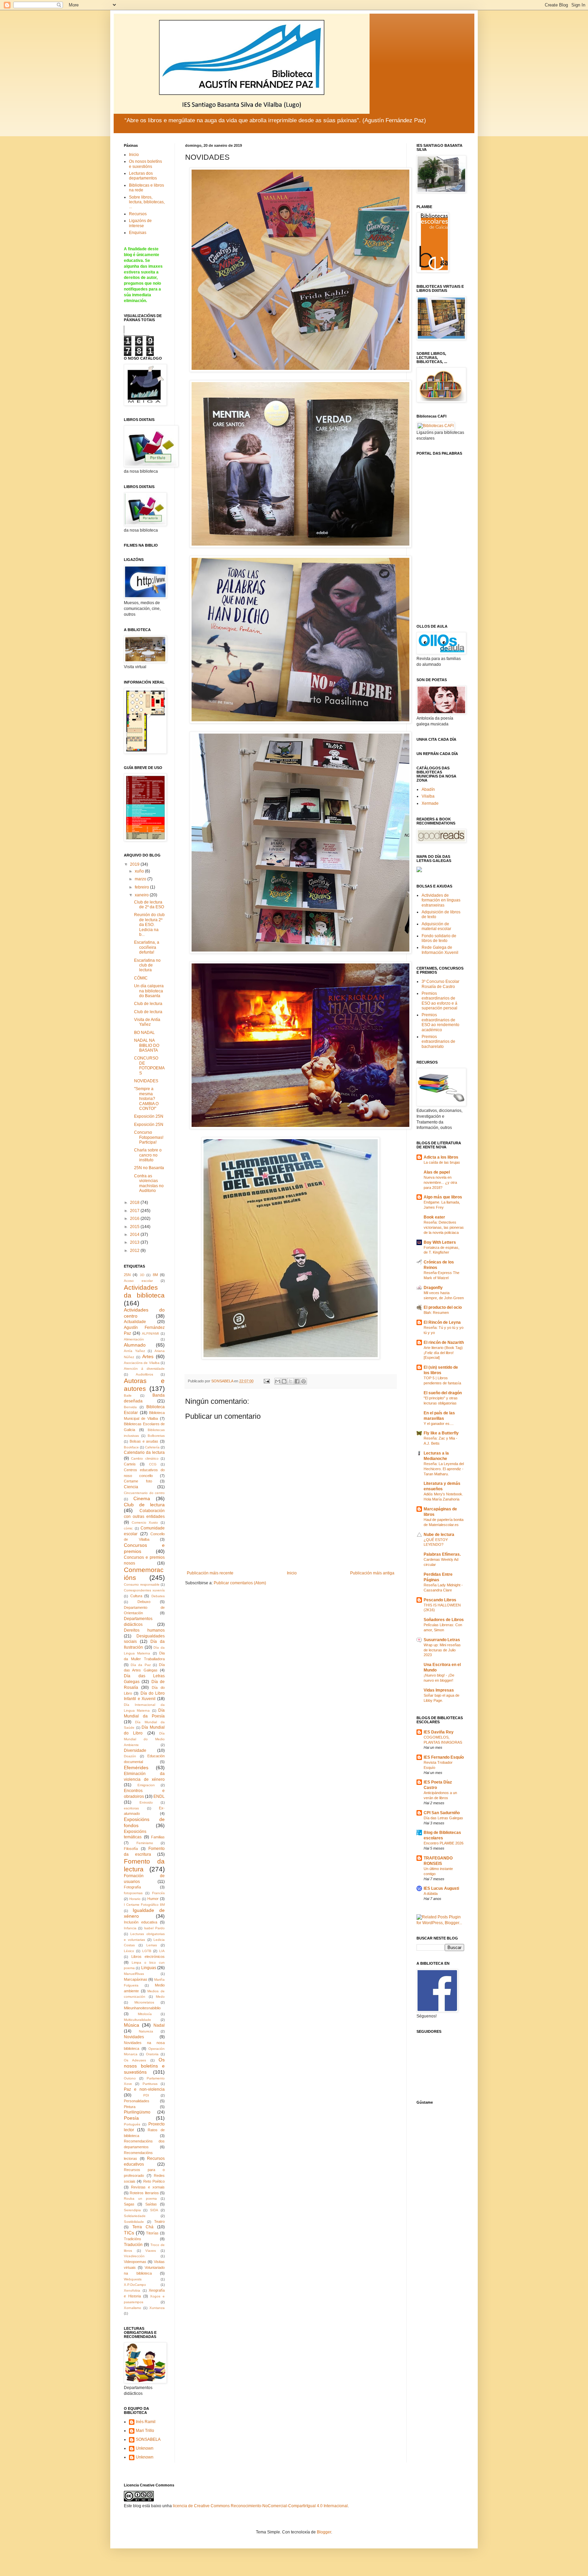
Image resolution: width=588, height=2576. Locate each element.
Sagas (129, 2204)
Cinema (142, 1498)
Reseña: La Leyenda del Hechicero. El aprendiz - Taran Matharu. (444, 1469)
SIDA (154, 2210)
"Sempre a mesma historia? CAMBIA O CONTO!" (146, 1099)
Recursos (138, 214)
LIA (162, 1951)
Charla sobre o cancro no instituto (148, 1155)
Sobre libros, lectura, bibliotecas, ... (147, 202)
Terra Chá (143, 2227)
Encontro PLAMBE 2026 (444, 1843)
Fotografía (132, 1887)
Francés (158, 1893)
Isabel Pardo (154, 1928)
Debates (158, 1596)
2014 (135, 1235)
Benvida (130, 1407)
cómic (128, 1528)
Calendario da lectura (144, 1452)
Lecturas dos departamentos (143, 176)
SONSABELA (148, 2439)
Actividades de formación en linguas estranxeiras (441, 900)
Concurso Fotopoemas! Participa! (149, 1137)
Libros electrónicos (148, 1957)
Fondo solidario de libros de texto (439, 938)
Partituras (150, 2084)
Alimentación (134, 1339)
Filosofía (131, 1849)
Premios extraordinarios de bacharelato (438, 1042)
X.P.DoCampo (135, 2285)
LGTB (147, 1951)
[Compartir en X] (291, 1381)
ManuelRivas (134, 1974)
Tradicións (133, 2239)
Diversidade (135, 1750)
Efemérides (136, 1768)
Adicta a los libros (441, 1157)
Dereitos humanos (144, 1630)
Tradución (133, 2245)
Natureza (146, 2031)
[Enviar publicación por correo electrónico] (266, 1381)
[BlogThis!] (284, 1381)
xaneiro (142, 895)
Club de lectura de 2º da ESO (149, 905)
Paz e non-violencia (144, 2089)
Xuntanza (157, 2308)
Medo (160, 1997)
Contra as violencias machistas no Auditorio (149, 1183)
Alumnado (135, 1345)
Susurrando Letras (442, 1640)
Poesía (131, 2118)
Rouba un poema (140, 2198)
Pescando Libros (440, 1600)
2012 (135, 1251)
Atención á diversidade (144, 1369)
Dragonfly (433, 1288)
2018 (135, 1203)
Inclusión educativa (141, 1922)
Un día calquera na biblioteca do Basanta (149, 991)
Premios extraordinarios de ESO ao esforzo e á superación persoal (439, 1001)
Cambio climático (145, 1458)
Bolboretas (156, 1436)
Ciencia (131, 1487)
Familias (158, 1837)
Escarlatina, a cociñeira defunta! (147, 947)
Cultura (136, 1596)
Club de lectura (148, 1004)
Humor (153, 1899)
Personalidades (137, 2101)
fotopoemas (133, 1893)
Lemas (152, 1945)
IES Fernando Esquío (444, 1757)
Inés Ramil (146, 2422)
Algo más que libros (443, 1197)
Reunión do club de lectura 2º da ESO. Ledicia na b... (149, 925)
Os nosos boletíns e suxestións (145, 164)
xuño (140, 871)
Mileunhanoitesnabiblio (142, 2008)
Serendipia (132, 2210)
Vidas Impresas (439, 1690)
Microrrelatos (144, 2002)
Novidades (134, 2037)
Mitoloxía (145, 2014)
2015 (135, 1227)
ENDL (159, 1796)
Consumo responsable (142, 1584)
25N (127, 1275)
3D (142, 1275)
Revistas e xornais (148, 2187)
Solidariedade (135, 2216)
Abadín (428, 789)
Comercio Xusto (145, 1522)
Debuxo (144, 1602)
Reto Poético (154, 2181)
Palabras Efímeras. (442, 1554)
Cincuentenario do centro (144, 1493)
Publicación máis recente (210, 1573)
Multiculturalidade (137, 2020)
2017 (135, 1211)
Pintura (130, 2107)
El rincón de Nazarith (444, 1342)
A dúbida (431, 1894)
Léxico (129, 1951)
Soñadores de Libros (444, 1620)
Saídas (151, 2204)
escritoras (131, 1808)
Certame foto (138, 1481)
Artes (148, 1356)
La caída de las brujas (442, 1162)
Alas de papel (437, 1172)
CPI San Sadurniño (442, 1813)
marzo (141, 879)
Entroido (146, 1802)
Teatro (159, 2221)
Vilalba (428, 796)
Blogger (324, 2532)
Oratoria (152, 2054)
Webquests (133, 2279)
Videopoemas (135, 2262)
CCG (153, 1464)
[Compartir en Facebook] (297, 1381)
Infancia (130, 1928)
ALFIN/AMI (150, 1333)
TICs (129, 2233)
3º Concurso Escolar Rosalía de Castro (440, 984)
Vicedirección (134, 2256)
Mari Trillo (145, 2431)
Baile (128, 1395)
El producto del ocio (443, 1307)
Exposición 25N (149, 1116)
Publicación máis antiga (372, 1573)
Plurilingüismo (137, 2112)
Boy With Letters (440, 1242)
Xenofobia (132, 2290)
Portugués (132, 2124)
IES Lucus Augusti (441, 1888)
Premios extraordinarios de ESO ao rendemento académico (440, 1022)
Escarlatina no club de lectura (147, 965)
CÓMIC (141, 978)
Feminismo (145, 1843)
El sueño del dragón (443, 1393)
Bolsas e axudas (144, 1441)
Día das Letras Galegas (443, 1818)
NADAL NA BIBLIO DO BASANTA (147, 1045)
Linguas (149, 1968)
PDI (146, 2095)
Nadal (159, 2025)
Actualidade (135, 1322)
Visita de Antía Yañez (147, 1022)
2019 (135, 864)
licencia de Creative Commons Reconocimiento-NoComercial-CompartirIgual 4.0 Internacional (260, 2506)
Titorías (152, 2233)
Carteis (130, 1464)
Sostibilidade (134, 2222)
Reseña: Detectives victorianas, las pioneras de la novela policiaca (444, 1227)
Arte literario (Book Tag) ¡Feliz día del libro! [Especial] (443, 1353)
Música (132, 2025)
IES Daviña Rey (439, 1732)
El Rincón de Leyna (442, 1322)
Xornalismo (133, 2308)
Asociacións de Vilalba (142, 1363)
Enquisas (138, 233)
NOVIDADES (146, 1081)
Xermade (430, 803)
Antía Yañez (134, 1351)
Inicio (292, 1573)
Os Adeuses (135, 2060)
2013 (135, 1242)
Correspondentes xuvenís (144, 1590)
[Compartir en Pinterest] (304, 1381)
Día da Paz (141, 1665)
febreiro (142, 887)
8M (155, 1275)
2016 (135, 1219)
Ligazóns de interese (140, 223)
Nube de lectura (439, 1535)
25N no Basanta (149, 1168)
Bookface (131, 1447)
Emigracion (146, 1785)
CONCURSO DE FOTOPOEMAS (149, 1065)
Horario (135, 1899)
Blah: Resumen (436, 1313)
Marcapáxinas (136, 1979)
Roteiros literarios (144, 2193)
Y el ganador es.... (439, 1424)
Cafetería (152, 1447)
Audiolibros (144, 1374)
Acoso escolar (138, 1281)
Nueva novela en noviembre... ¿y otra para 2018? (440, 1182)
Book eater (434, 1217)
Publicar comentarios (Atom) (240, 1583)
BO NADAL (144, 1033)
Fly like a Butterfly (441, 1433)
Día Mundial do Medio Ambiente (144, 1739)
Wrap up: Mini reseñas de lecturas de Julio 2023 (442, 1650)
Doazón (130, 1756)
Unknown (145, 2448)
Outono (130, 2078)
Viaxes (151, 2251)
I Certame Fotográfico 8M (144, 1905)
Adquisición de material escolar (436, 926)
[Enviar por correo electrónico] (278, 1381)
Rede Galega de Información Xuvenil (440, 950)
